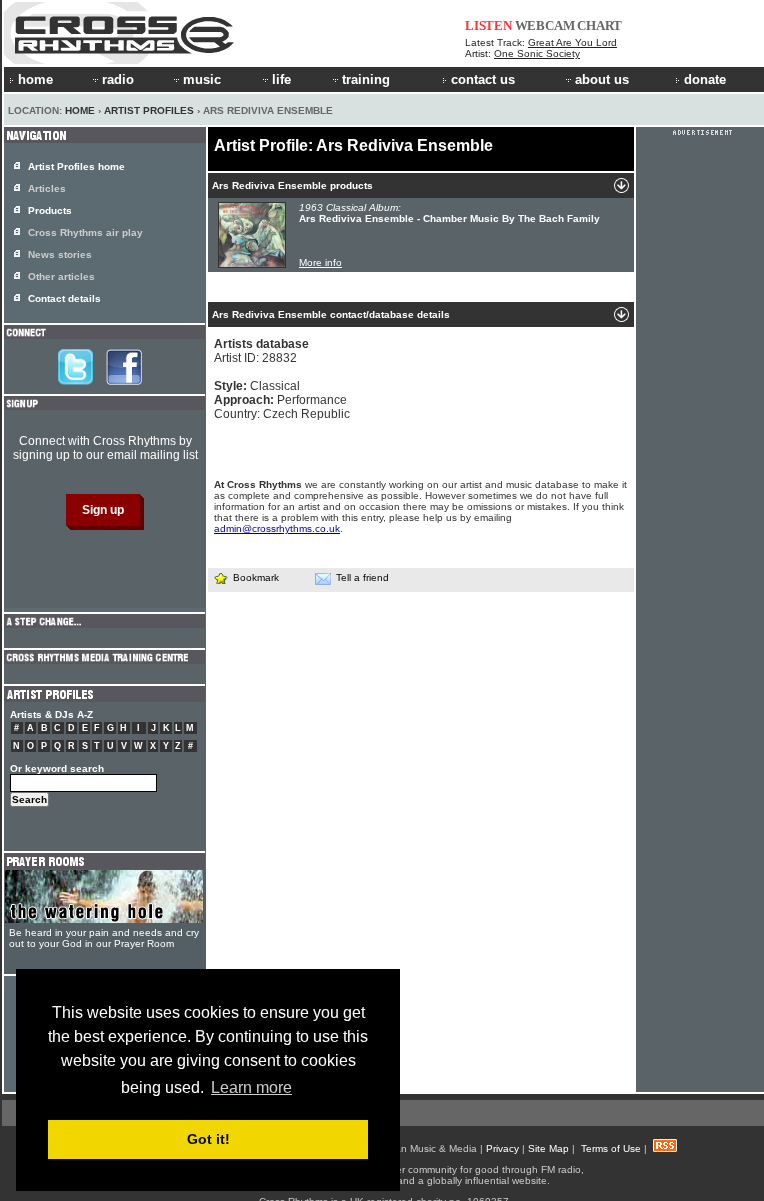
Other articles (61, 276)
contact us (483, 79)
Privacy (502, 1148)
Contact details (64, 298)
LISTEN (488, 25)
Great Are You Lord (572, 42)
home (35, 79)
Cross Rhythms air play (85, 232)
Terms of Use (611, 1148)
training (366, 79)
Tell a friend (362, 577)
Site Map (548, 1148)
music (202, 79)
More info (320, 262)
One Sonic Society (537, 53)
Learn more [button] (251, 1087)
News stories (60, 254)
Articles (47, 188)
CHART (599, 25)
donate (705, 79)
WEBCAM (545, 25)
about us (602, 79)
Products (50, 210)
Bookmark (256, 577)
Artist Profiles (149, 110)
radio (118, 79)
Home (80, 110)
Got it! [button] (208, 1139)
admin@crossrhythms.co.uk (277, 528)
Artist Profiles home (76, 166)
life (281, 79)
